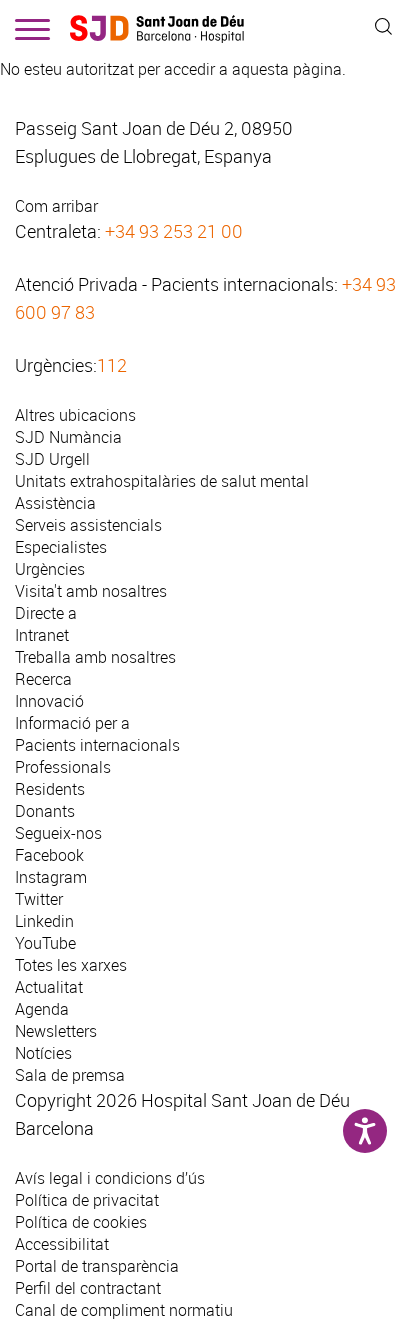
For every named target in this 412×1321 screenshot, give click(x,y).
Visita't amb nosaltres (91, 591)
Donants (45, 811)
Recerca (43, 679)
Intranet (42, 635)
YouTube (45, 943)
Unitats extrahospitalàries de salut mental (162, 481)
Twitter (39, 899)
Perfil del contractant (88, 1288)
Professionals (63, 767)
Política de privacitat (87, 1200)
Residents (50, 789)
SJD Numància (68, 437)
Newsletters (56, 1031)
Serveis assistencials (88, 525)
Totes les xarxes (71, 965)
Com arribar (56, 206)
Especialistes (61, 547)
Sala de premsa (70, 1075)
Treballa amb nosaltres (95, 657)
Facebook (49, 855)
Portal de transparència (97, 1266)
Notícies (43, 1053)
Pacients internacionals (97, 745)
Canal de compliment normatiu (124, 1310)
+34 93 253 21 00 (174, 231)
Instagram (51, 877)
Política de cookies (81, 1222)
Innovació (49, 701)
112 (112, 365)
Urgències (50, 569)
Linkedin (44, 921)
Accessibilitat (62, 1244)
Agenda (42, 1009)
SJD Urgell (52, 459)
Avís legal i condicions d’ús (110, 1178)
